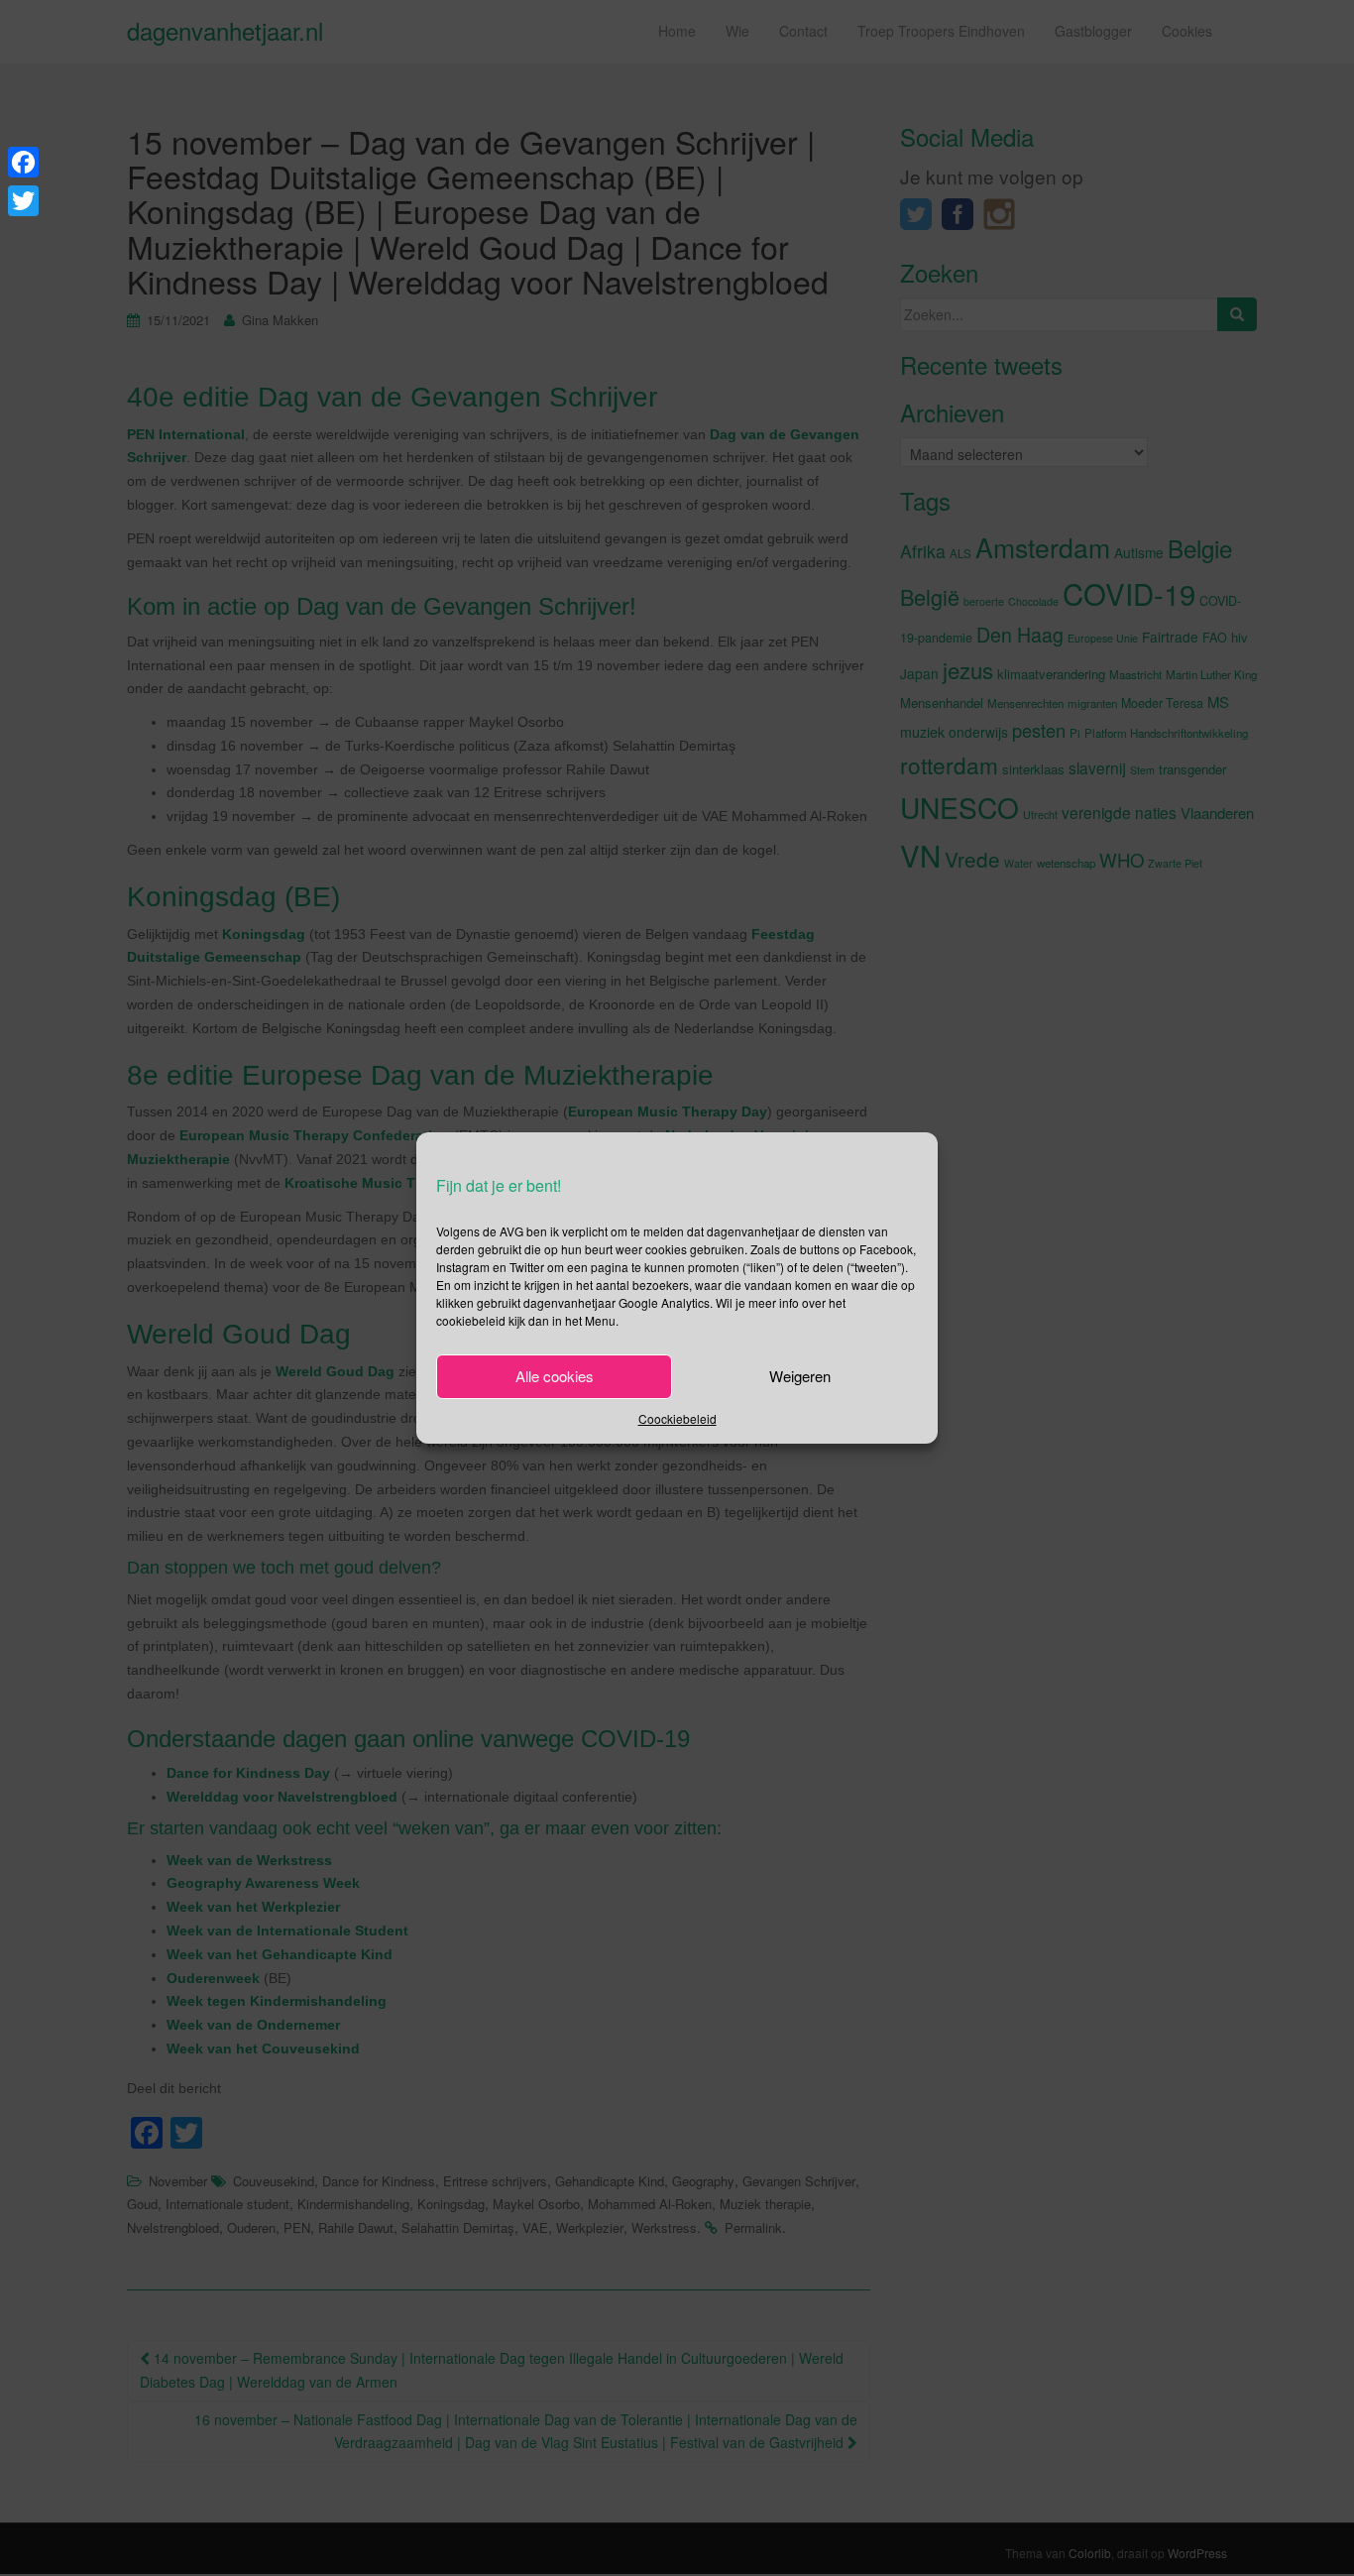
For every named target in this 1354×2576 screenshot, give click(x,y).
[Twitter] (23, 201)
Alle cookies (555, 1376)
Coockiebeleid (677, 1418)
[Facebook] (23, 162)
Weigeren (800, 1376)
